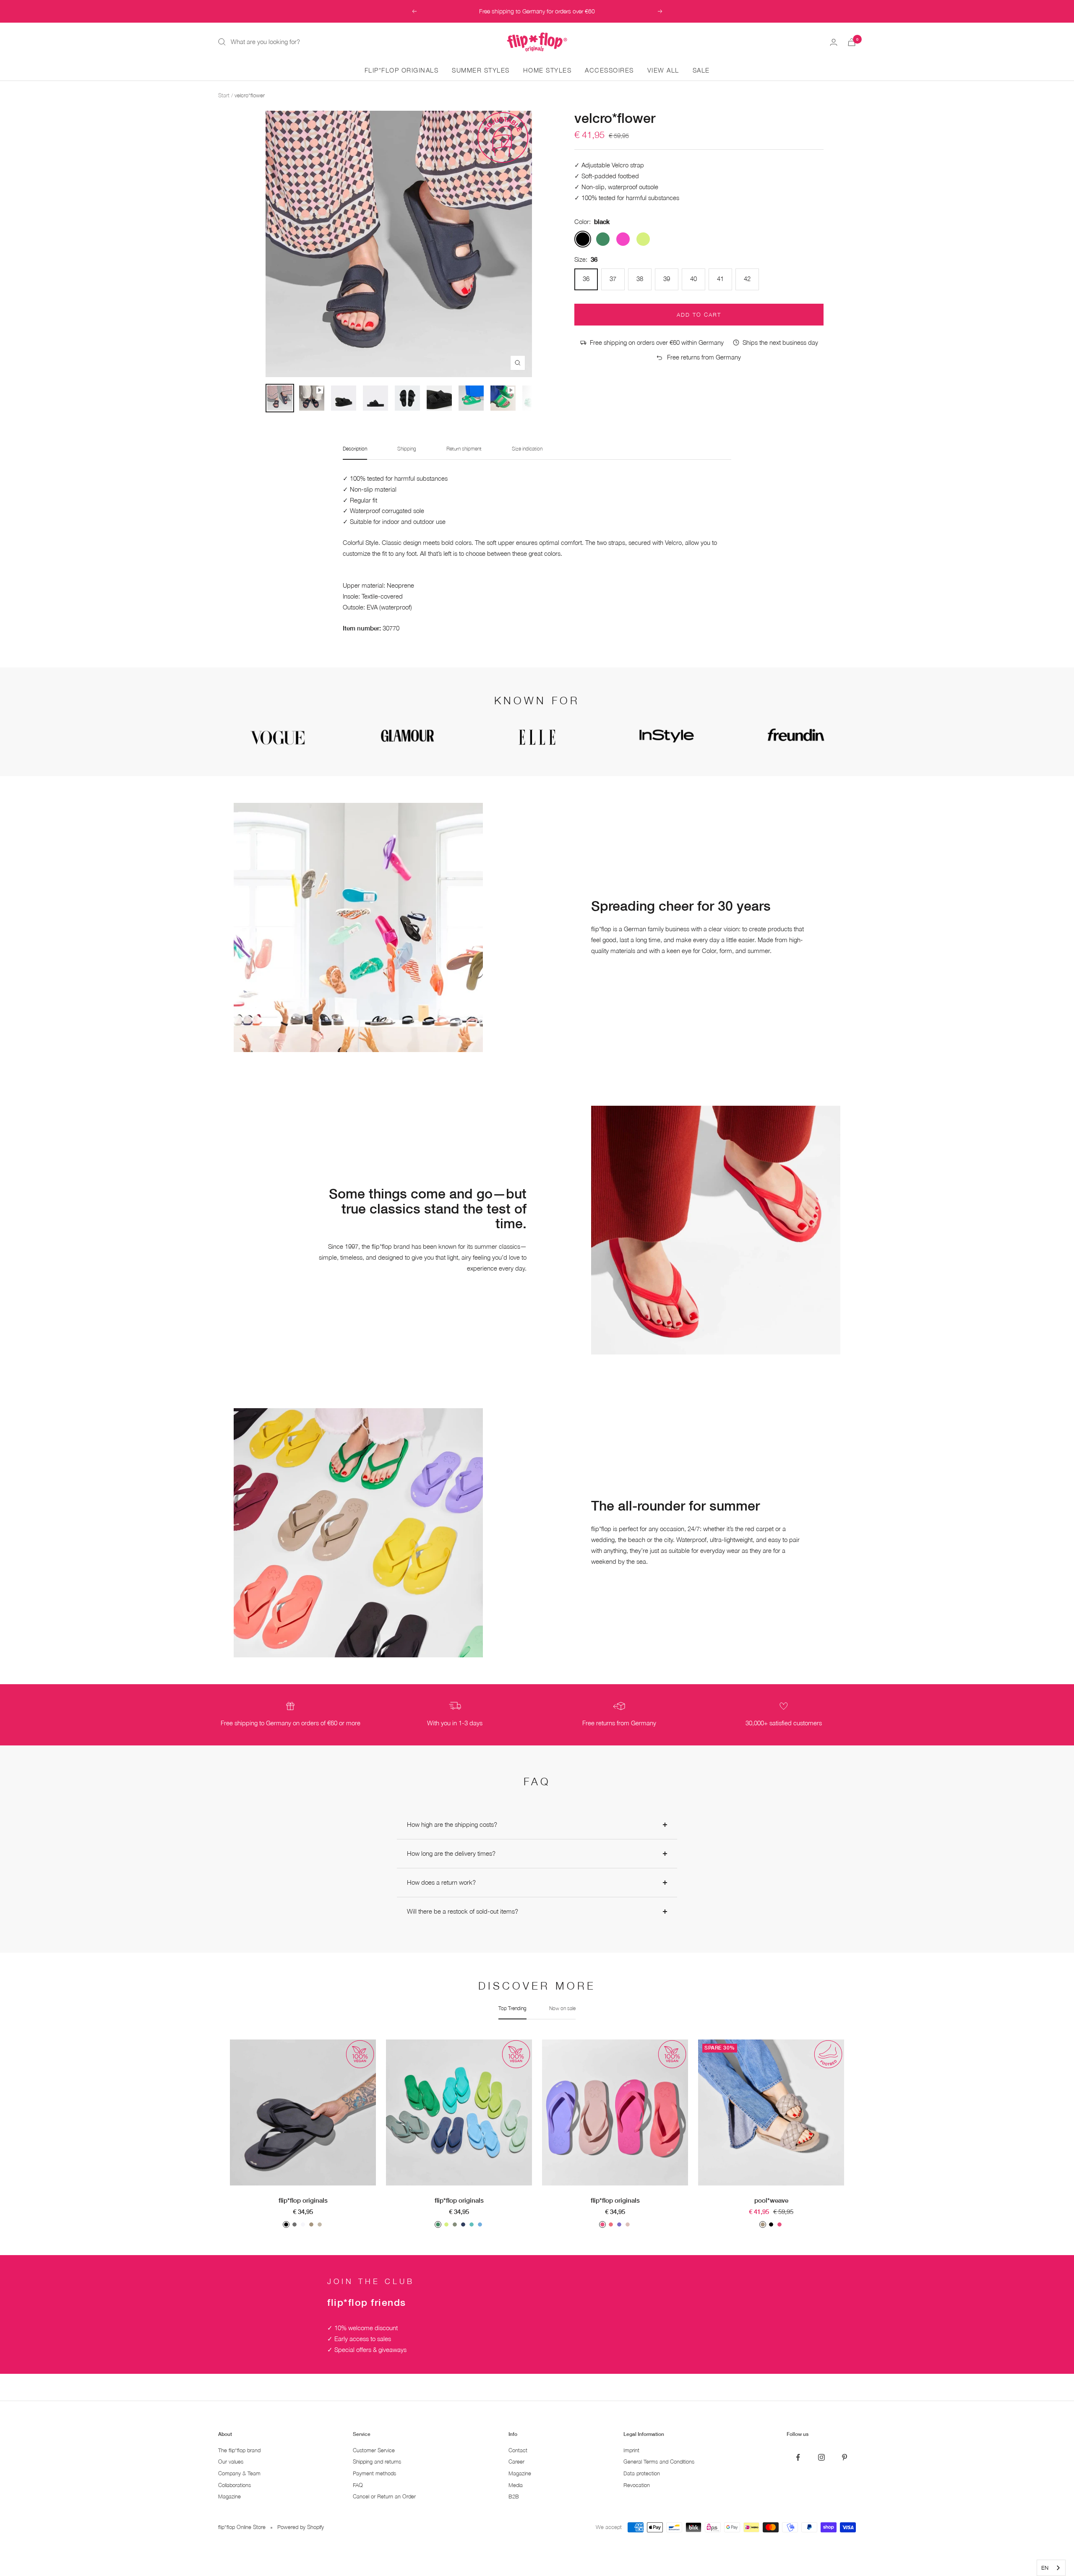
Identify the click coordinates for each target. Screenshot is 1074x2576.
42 (747, 279)
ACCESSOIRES (609, 70)
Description (355, 449)
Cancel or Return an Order (384, 2497)
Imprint (631, 2450)
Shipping (407, 449)
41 (720, 279)
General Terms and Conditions (659, 2462)
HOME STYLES (547, 70)
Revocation (637, 2485)
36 (586, 279)
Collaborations (235, 2485)
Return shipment (464, 449)
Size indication (527, 449)
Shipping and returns (377, 2462)
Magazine (229, 2497)
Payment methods (374, 2473)
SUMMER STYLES (481, 70)
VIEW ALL (663, 70)
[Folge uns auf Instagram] (821, 2457)
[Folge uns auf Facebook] (798, 2457)
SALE (701, 70)
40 (693, 279)
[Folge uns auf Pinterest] (844, 2457)
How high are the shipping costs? (452, 1824)
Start (224, 95)
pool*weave (771, 2200)
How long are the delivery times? (451, 1853)
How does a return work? (441, 1882)
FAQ (358, 2485)
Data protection (642, 2473)
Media (516, 2485)
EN (1045, 2568)
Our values (231, 2462)
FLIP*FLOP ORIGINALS (402, 70)
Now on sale (562, 2008)
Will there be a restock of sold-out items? (463, 1911)
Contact (518, 2450)
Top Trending (512, 2008)
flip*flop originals (303, 2200)
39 (667, 279)
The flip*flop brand (239, 2450)
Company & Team (239, 2473)
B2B (514, 2497)
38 (640, 279)
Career (516, 2462)
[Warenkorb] (852, 42)
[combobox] (1051, 2568)
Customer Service (374, 2450)
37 (613, 279)
